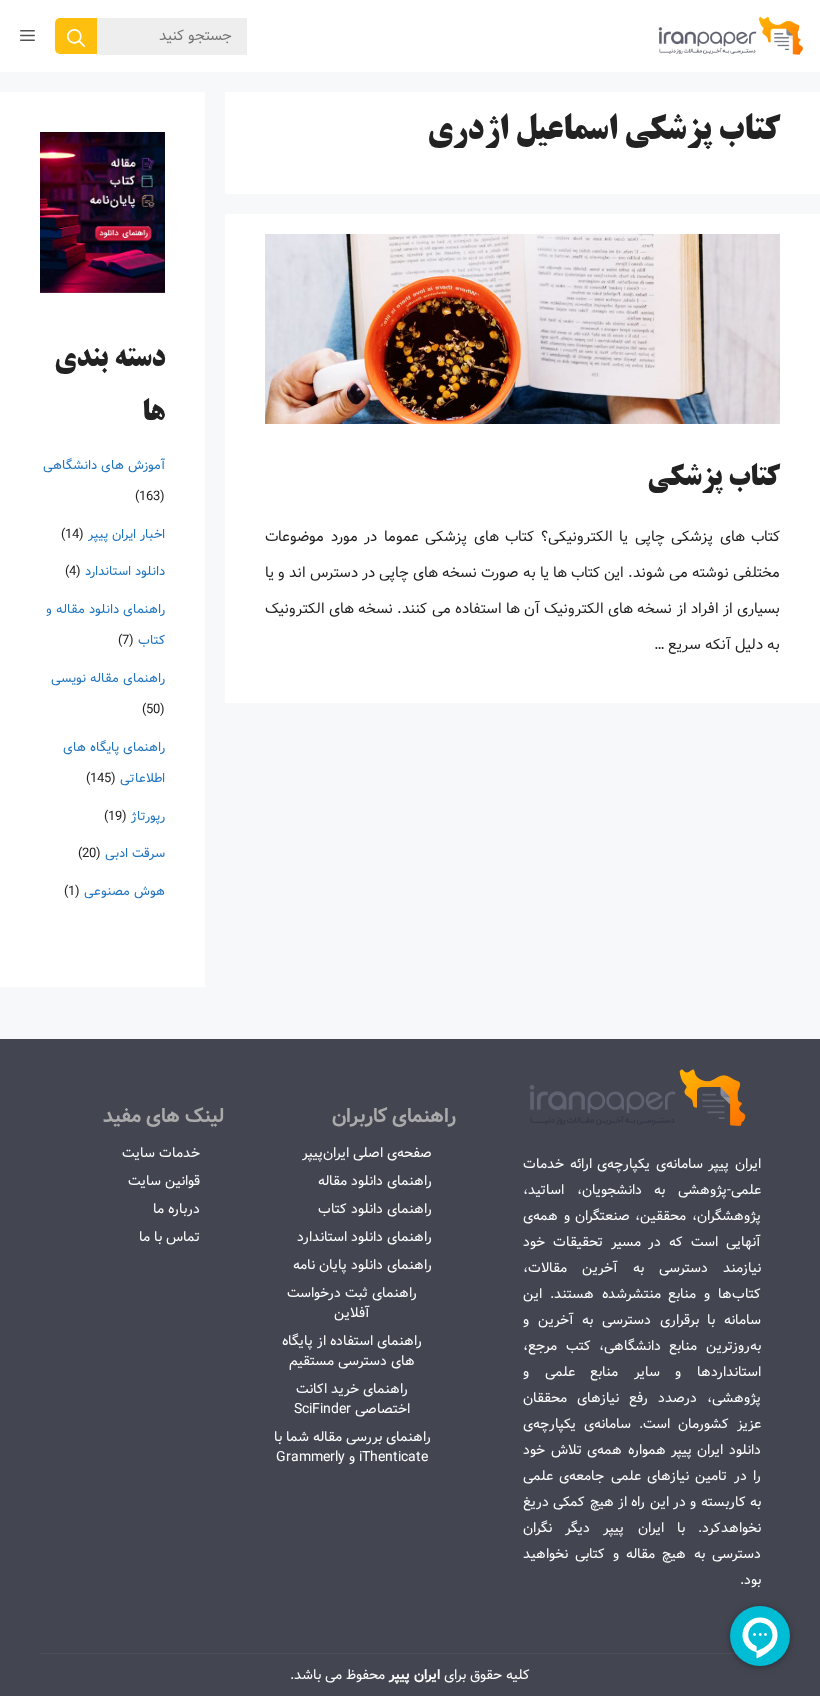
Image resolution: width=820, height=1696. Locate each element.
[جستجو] (76, 36)
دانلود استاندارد (125, 571)
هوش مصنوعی (124, 891)
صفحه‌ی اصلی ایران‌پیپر (367, 1153)
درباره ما (176, 1209)
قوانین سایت (164, 1181)
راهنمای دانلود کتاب (375, 1209)
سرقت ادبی (135, 853)
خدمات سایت (161, 1153)
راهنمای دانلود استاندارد (364, 1237)
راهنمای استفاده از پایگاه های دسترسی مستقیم (352, 1351)
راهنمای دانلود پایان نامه (362, 1265)
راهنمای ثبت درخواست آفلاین (352, 1303)
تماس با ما (169, 1237)
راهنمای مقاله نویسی (108, 678)
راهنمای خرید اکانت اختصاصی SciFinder (352, 1399)
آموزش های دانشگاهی (104, 465)
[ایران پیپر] (731, 36)
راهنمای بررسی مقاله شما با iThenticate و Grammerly (352, 1447)
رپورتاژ (148, 816)
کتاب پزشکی (713, 479)
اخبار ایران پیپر (126, 534)
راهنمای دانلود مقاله (375, 1181)
